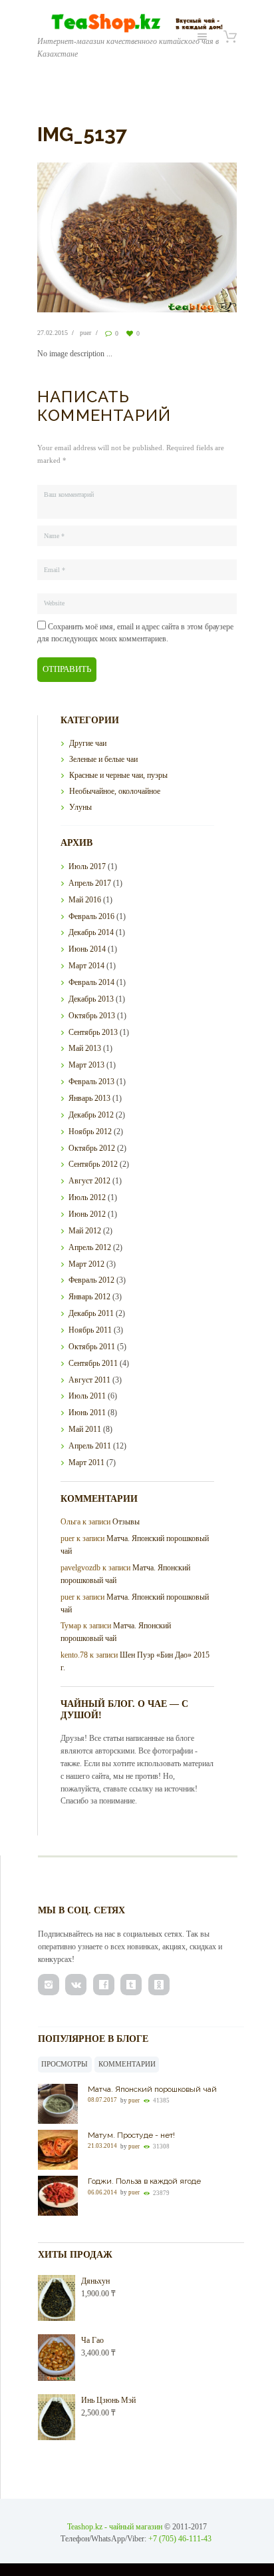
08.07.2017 (102, 2100)
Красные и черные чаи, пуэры (118, 775)
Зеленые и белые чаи (103, 759)
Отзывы (126, 1522)
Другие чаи (88, 743)
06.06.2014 (102, 2192)
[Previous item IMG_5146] (87, 237)
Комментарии (127, 2064)
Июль (87, 866)
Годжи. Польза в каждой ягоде (144, 2181)
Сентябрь (93, 1032)
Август (89, 1181)
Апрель (90, 883)
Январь (89, 1098)
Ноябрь (90, 1131)
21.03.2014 (102, 2146)
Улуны (80, 807)
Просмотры (65, 2064)
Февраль (91, 916)
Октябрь (92, 1016)
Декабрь (91, 932)
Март (86, 966)
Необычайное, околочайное (115, 791)
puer (85, 333)
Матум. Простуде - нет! (131, 2135)
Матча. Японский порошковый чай (152, 2089)
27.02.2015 (53, 333)
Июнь (87, 949)
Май (85, 900)
